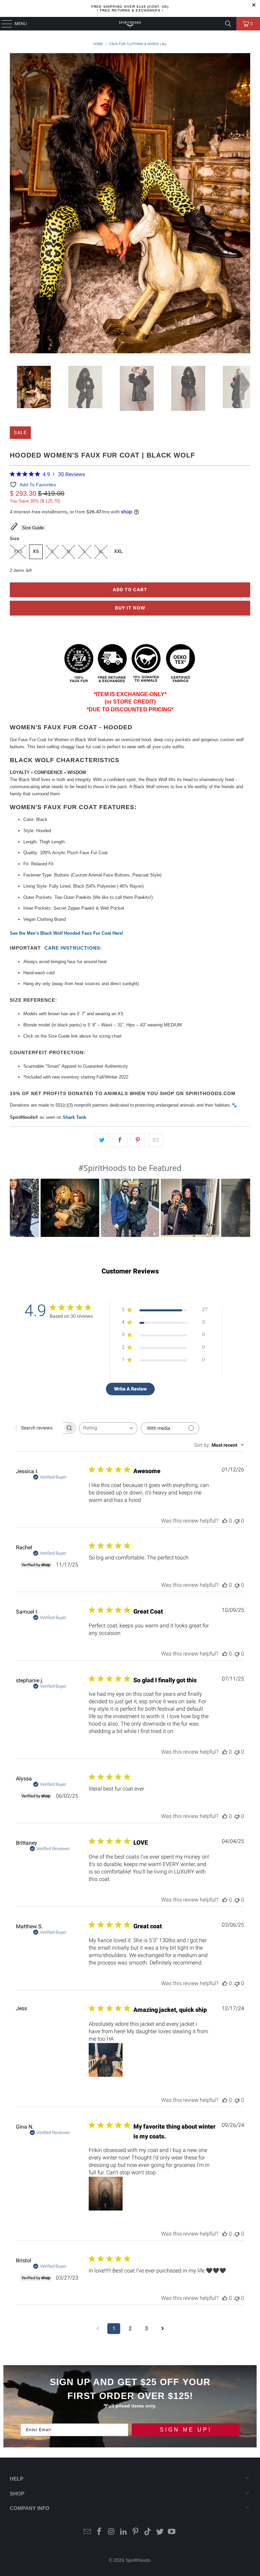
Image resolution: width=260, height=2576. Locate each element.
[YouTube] (172, 2532)
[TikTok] (148, 2532)
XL (101, 551)
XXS (18, 551)
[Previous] (15, 204)
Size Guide (33, 528)
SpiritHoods (138, 2560)
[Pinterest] (136, 2532)
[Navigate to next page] (162, 2329)
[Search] (228, 24)
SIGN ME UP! (186, 2430)
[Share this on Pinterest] (138, 1140)
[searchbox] (40, 1428)
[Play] (130, 204)
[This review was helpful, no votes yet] (225, 1521)
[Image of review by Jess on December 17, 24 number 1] (106, 2060)
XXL (118, 551)
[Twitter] (160, 2532)
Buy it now (130, 608)
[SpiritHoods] (130, 24)
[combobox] (108, 1428)
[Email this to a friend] (156, 1140)
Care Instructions (72, 948)
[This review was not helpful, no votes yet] (237, 1521)
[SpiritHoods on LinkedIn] (124, 2532)
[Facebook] (100, 2532)
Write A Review (130, 1389)
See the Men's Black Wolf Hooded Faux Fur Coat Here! (67, 933)
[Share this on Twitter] (102, 1140)
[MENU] (3, 24)
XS (36, 551)
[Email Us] (87, 2532)
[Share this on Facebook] (120, 1140)
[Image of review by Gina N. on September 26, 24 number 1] (106, 2194)
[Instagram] (112, 2532)
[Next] (245, 204)
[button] (70, 1208)
